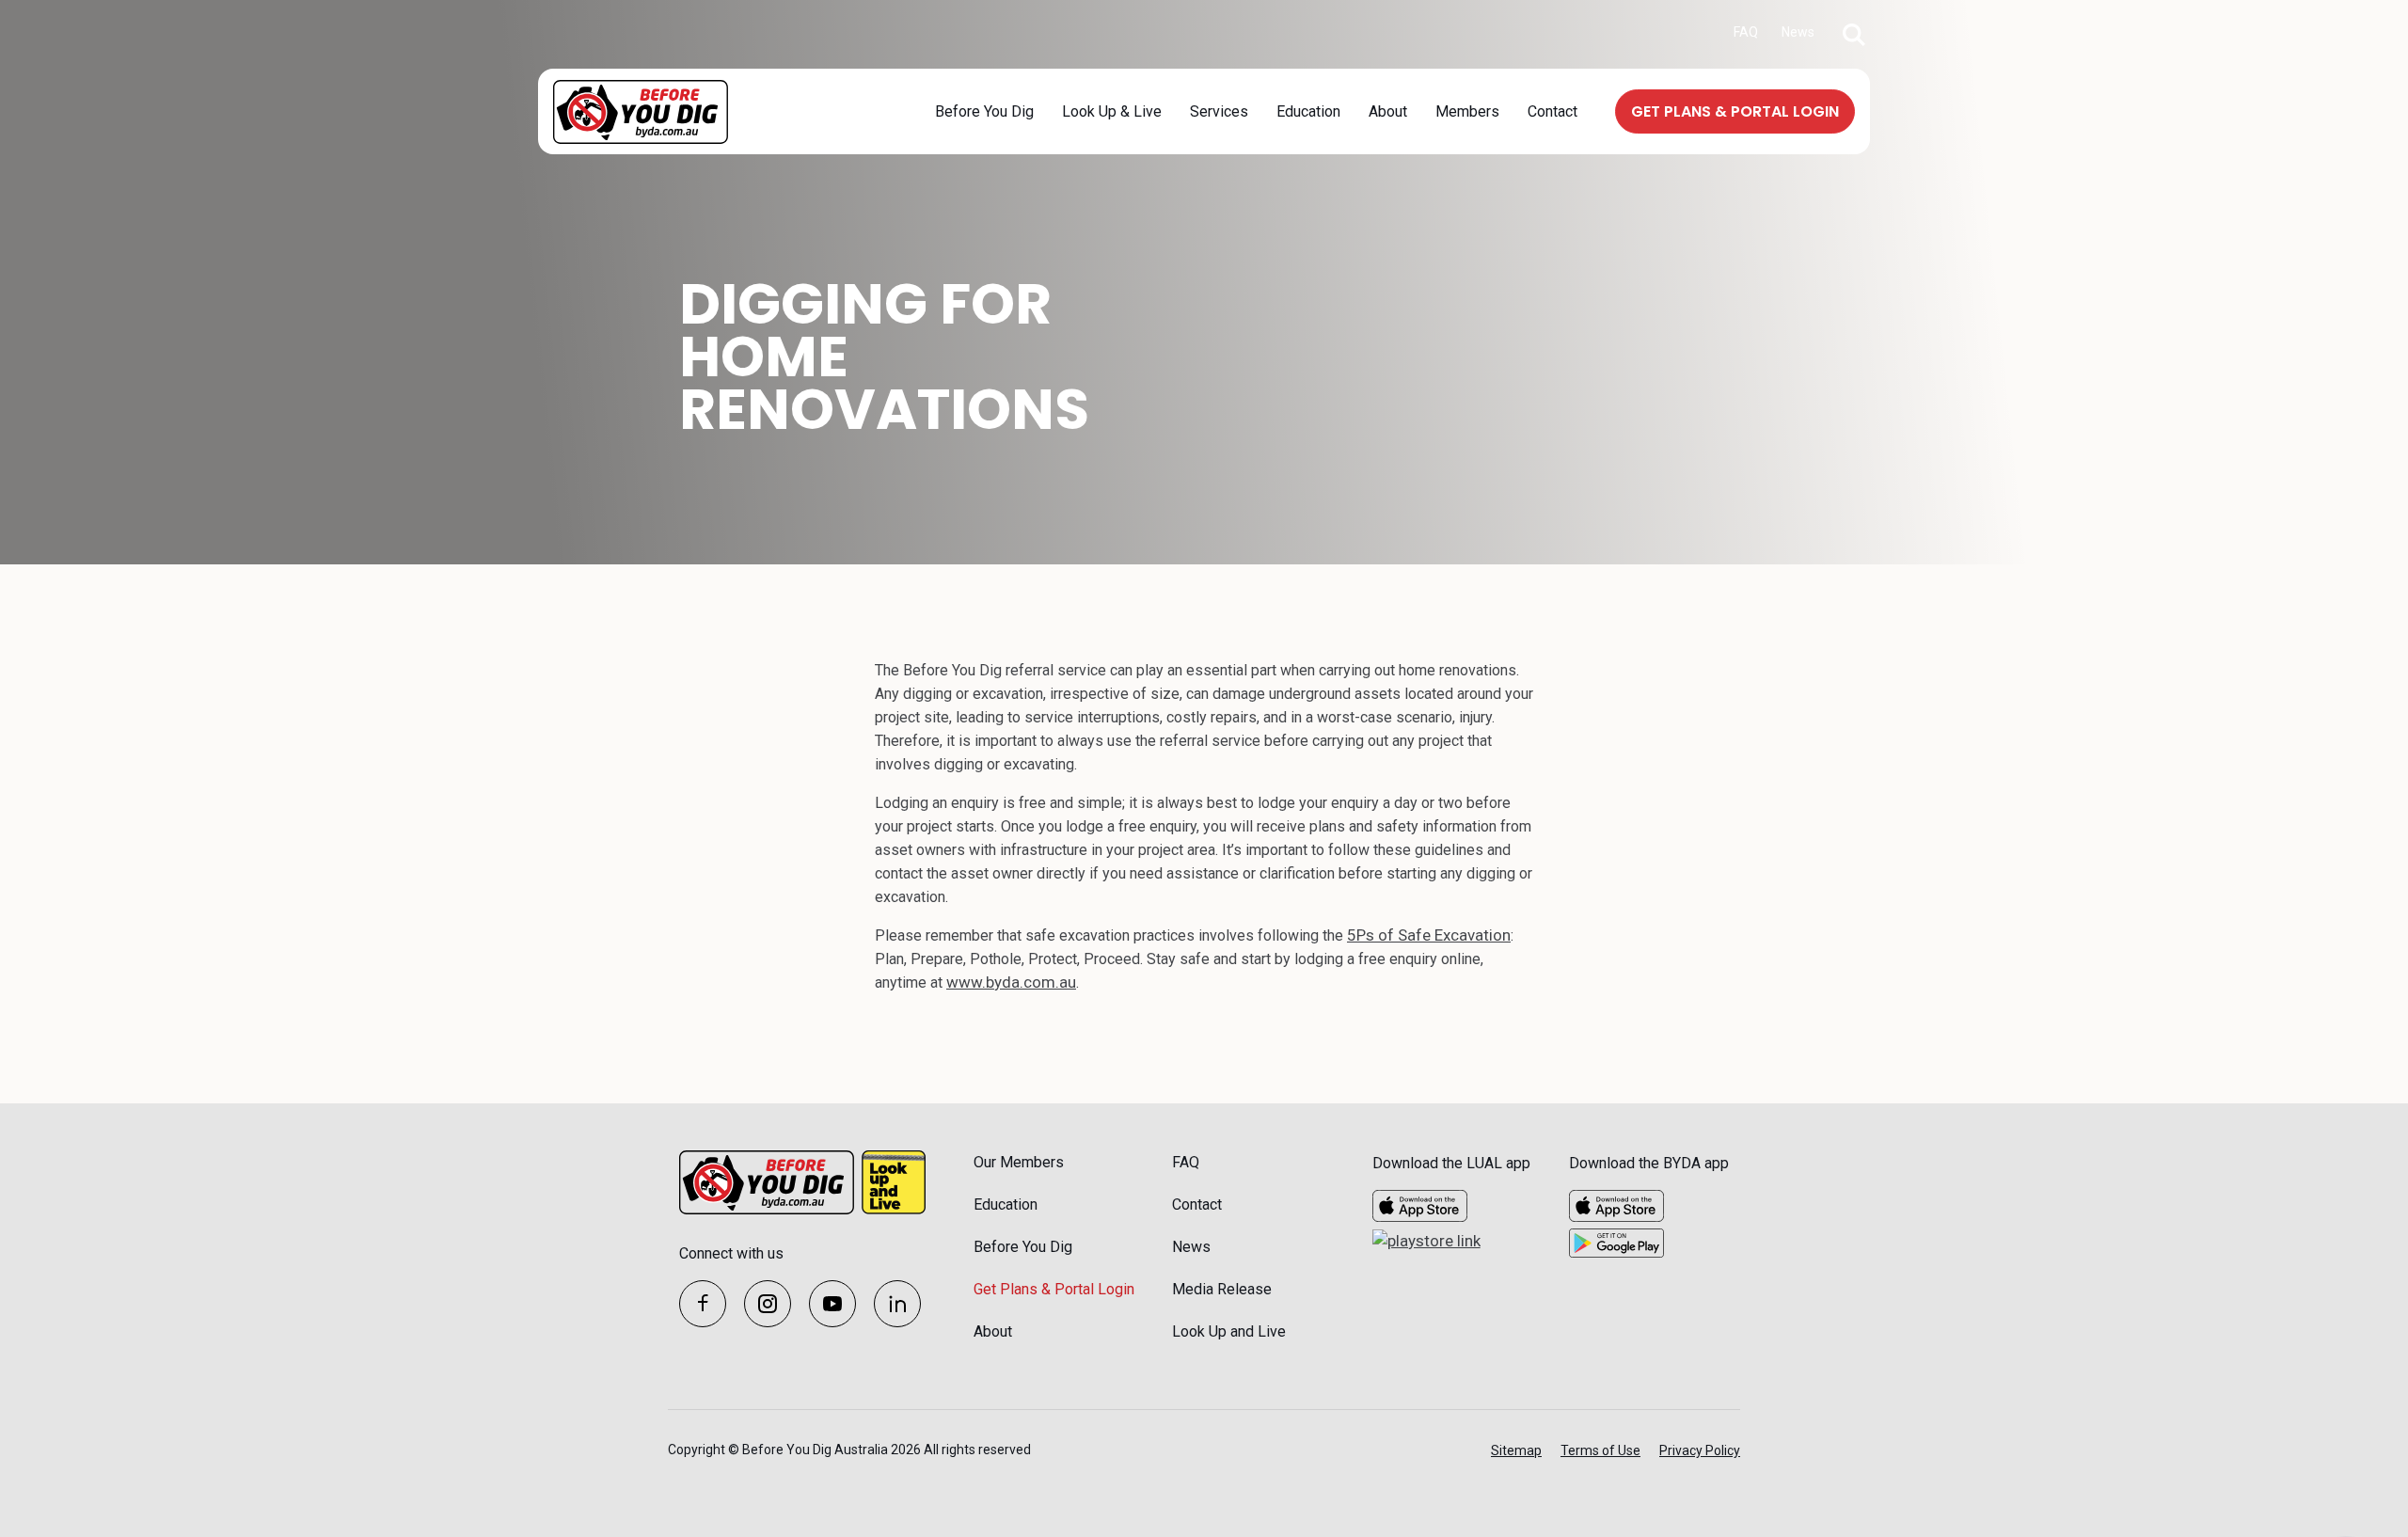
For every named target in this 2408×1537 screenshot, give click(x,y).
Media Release (1222, 1289)
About (1388, 111)
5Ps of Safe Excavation (1429, 935)
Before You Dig (984, 111)
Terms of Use (1600, 1450)
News (1798, 32)
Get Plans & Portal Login (1054, 1289)
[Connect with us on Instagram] (768, 1304)
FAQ (1746, 32)
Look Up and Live (1229, 1331)
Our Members (1019, 1162)
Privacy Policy (1700, 1450)
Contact (1553, 111)
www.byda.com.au (1011, 982)
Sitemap (1516, 1450)
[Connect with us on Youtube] (832, 1304)
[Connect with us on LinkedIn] (897, 1304)
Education (1308, 111)
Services (1219, 111)
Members (1467, 111)
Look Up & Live (1112, 111)
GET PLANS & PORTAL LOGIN (1735, 111)
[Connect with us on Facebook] (703, 1304)
